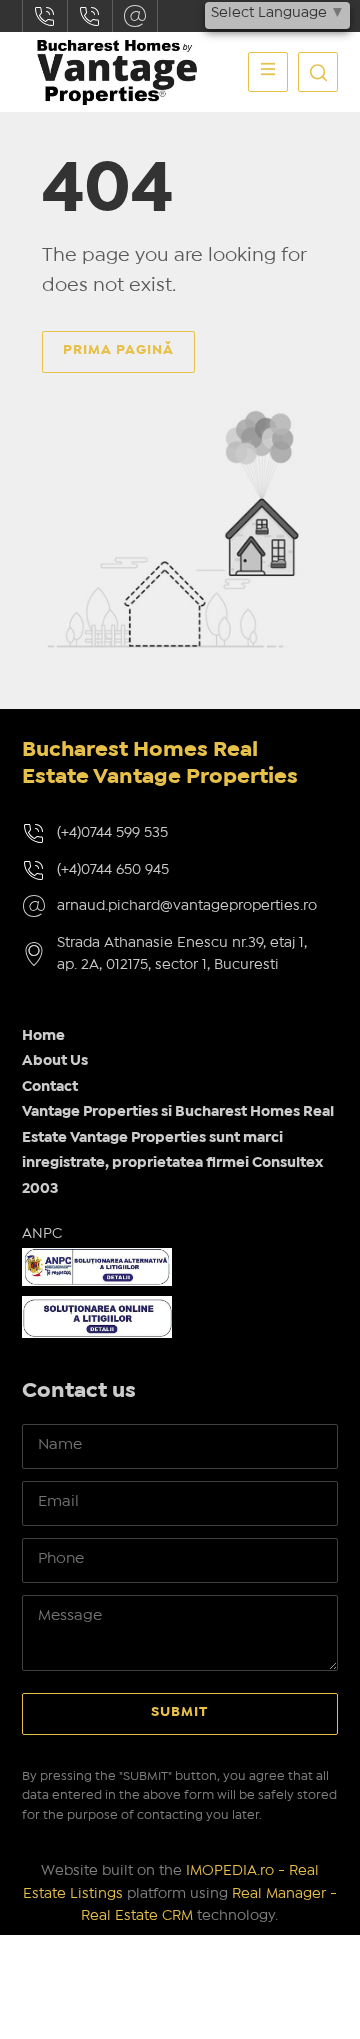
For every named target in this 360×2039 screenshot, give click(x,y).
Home (43, 1036)
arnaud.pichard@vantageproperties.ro (135, 16)
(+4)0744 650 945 (113, 870)
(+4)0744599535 (45, 16)
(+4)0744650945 (90, 16)
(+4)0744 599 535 (112, 833)
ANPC (42, 1234)
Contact (50, 1087)
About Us (55, 1061)
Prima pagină (118, 350)
